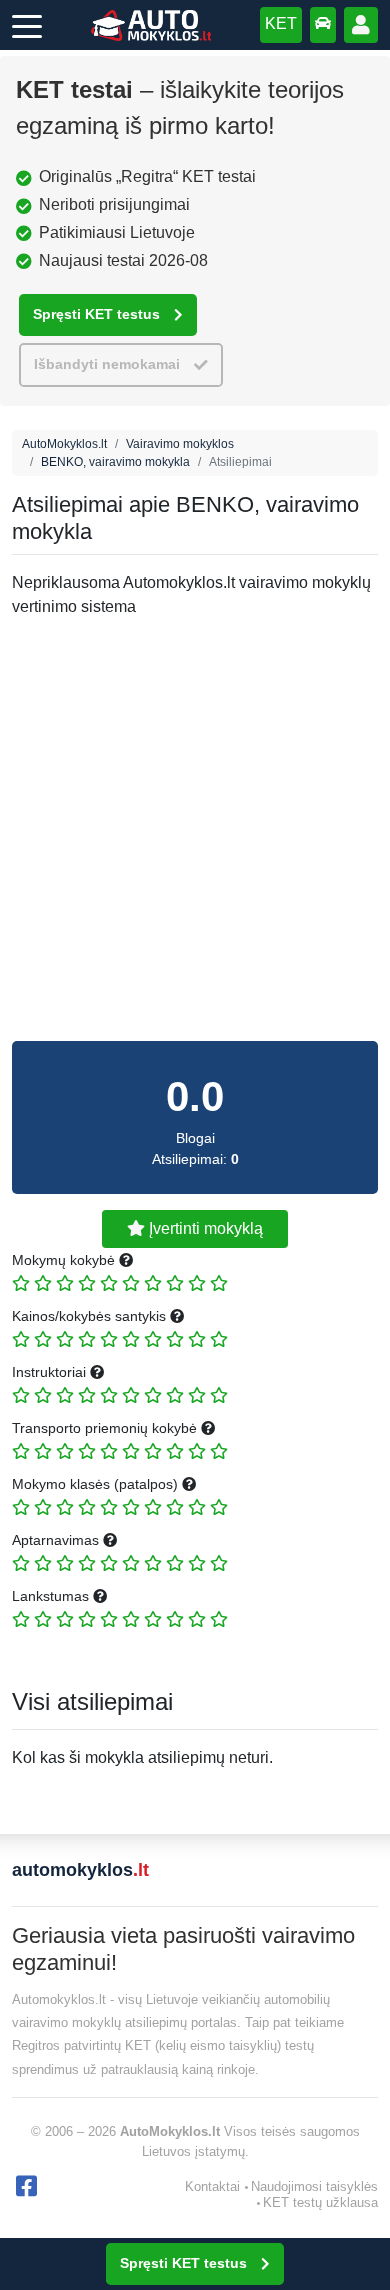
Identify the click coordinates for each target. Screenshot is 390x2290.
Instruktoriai (51, 1372)
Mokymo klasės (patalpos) (97, 1484)
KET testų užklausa (320, 2202)
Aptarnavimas (57, 1540)
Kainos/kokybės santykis (91, 1316)
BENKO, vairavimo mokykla (115, 462)
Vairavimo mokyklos (180, 444)
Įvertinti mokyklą (204, 1228)
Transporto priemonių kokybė (106, 1428)
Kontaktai (212, 2186)
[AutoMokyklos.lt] (151, 25)
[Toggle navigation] (27, 25)
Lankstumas (52, 1596)
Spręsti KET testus (96, 314)
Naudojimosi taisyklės (314, 2186)
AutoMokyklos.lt (64, 444)
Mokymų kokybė (65, 1260)
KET (281, 23)
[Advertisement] (195, 830)
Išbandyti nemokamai (107, 364)
